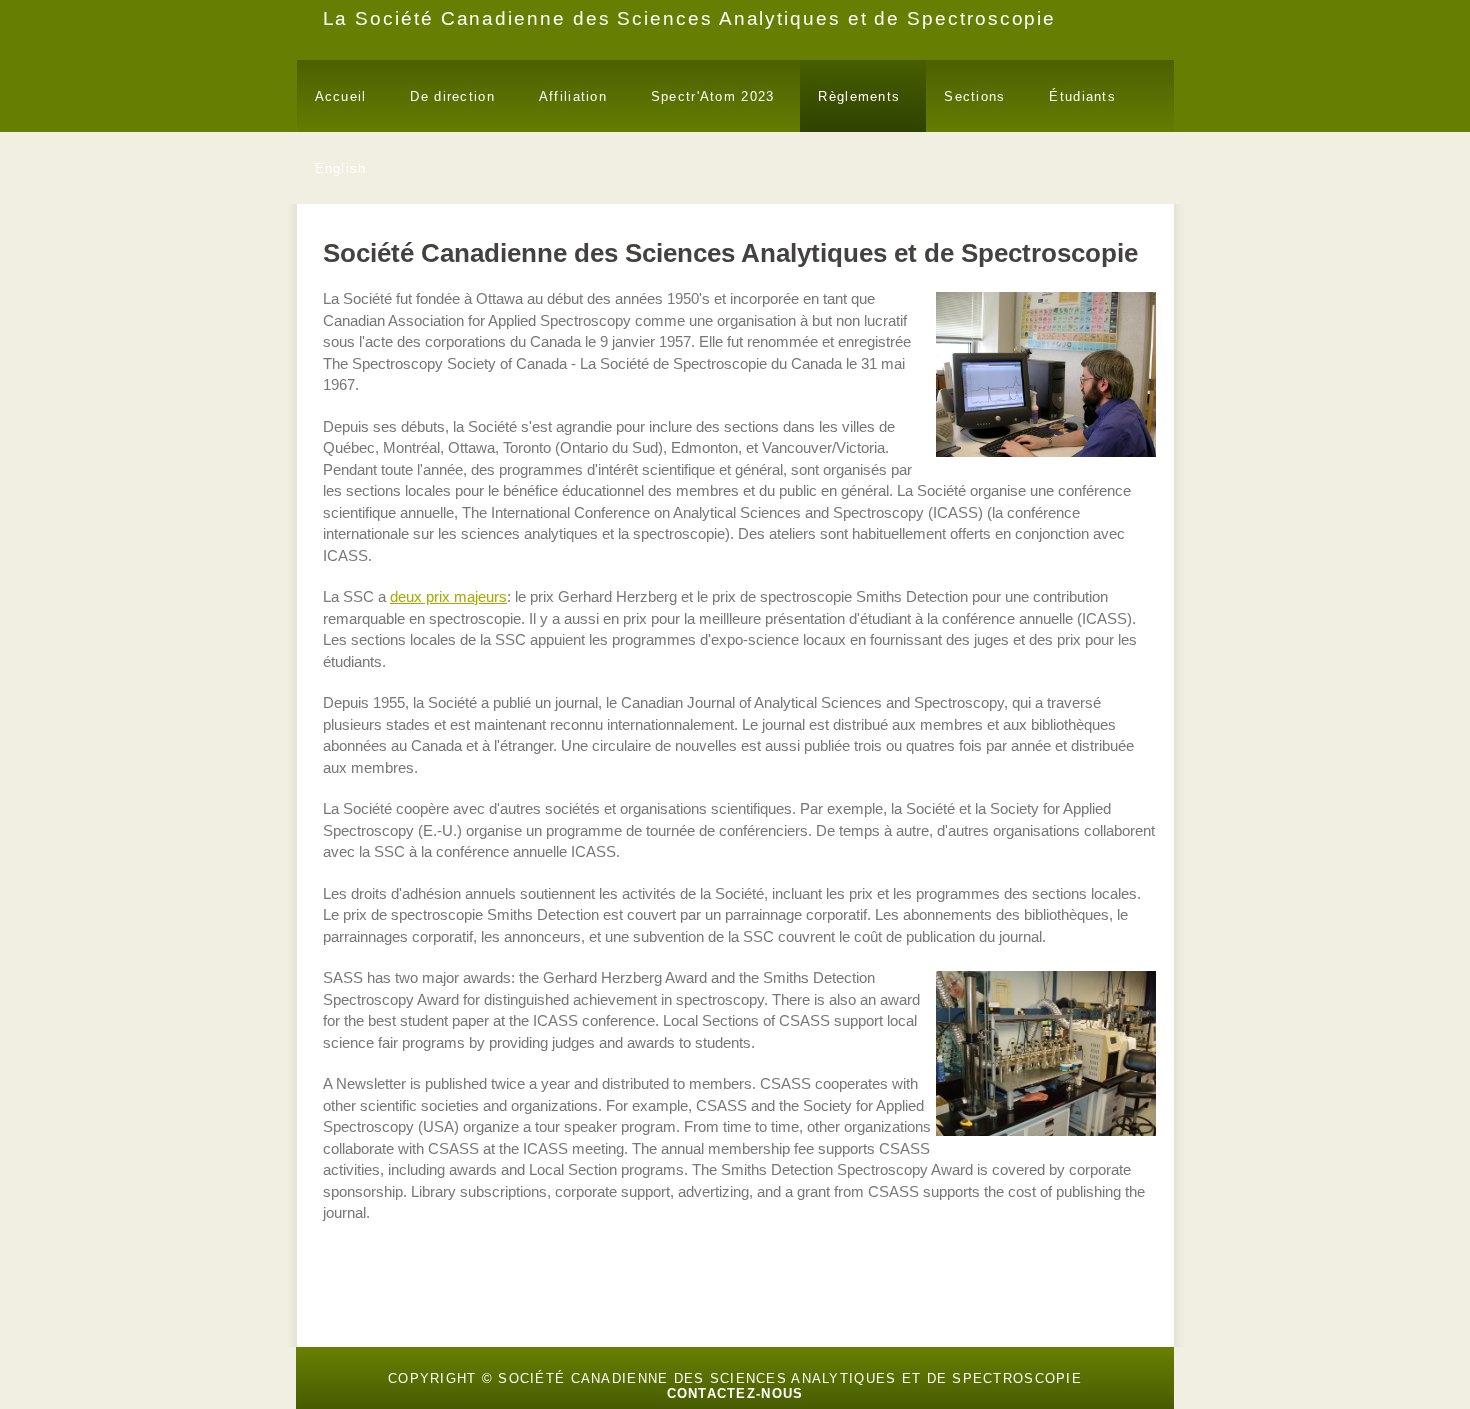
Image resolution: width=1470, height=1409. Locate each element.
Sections (974, 96)
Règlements (859, 96)
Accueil (341, 96)
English (341, 168)
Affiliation (573, 96)
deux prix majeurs (448, 596)
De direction (452, 96)
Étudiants (1082, 96)
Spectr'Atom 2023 (712, 96)
